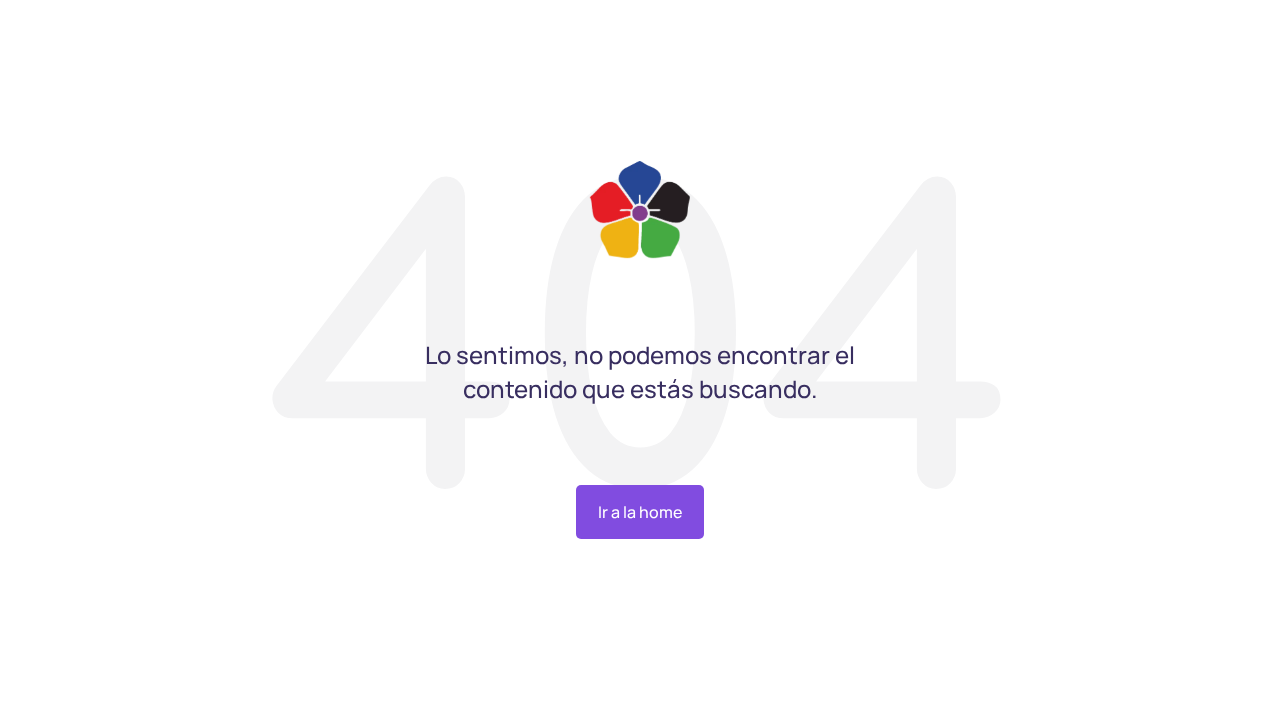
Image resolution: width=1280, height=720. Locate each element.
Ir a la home (640, 512)
